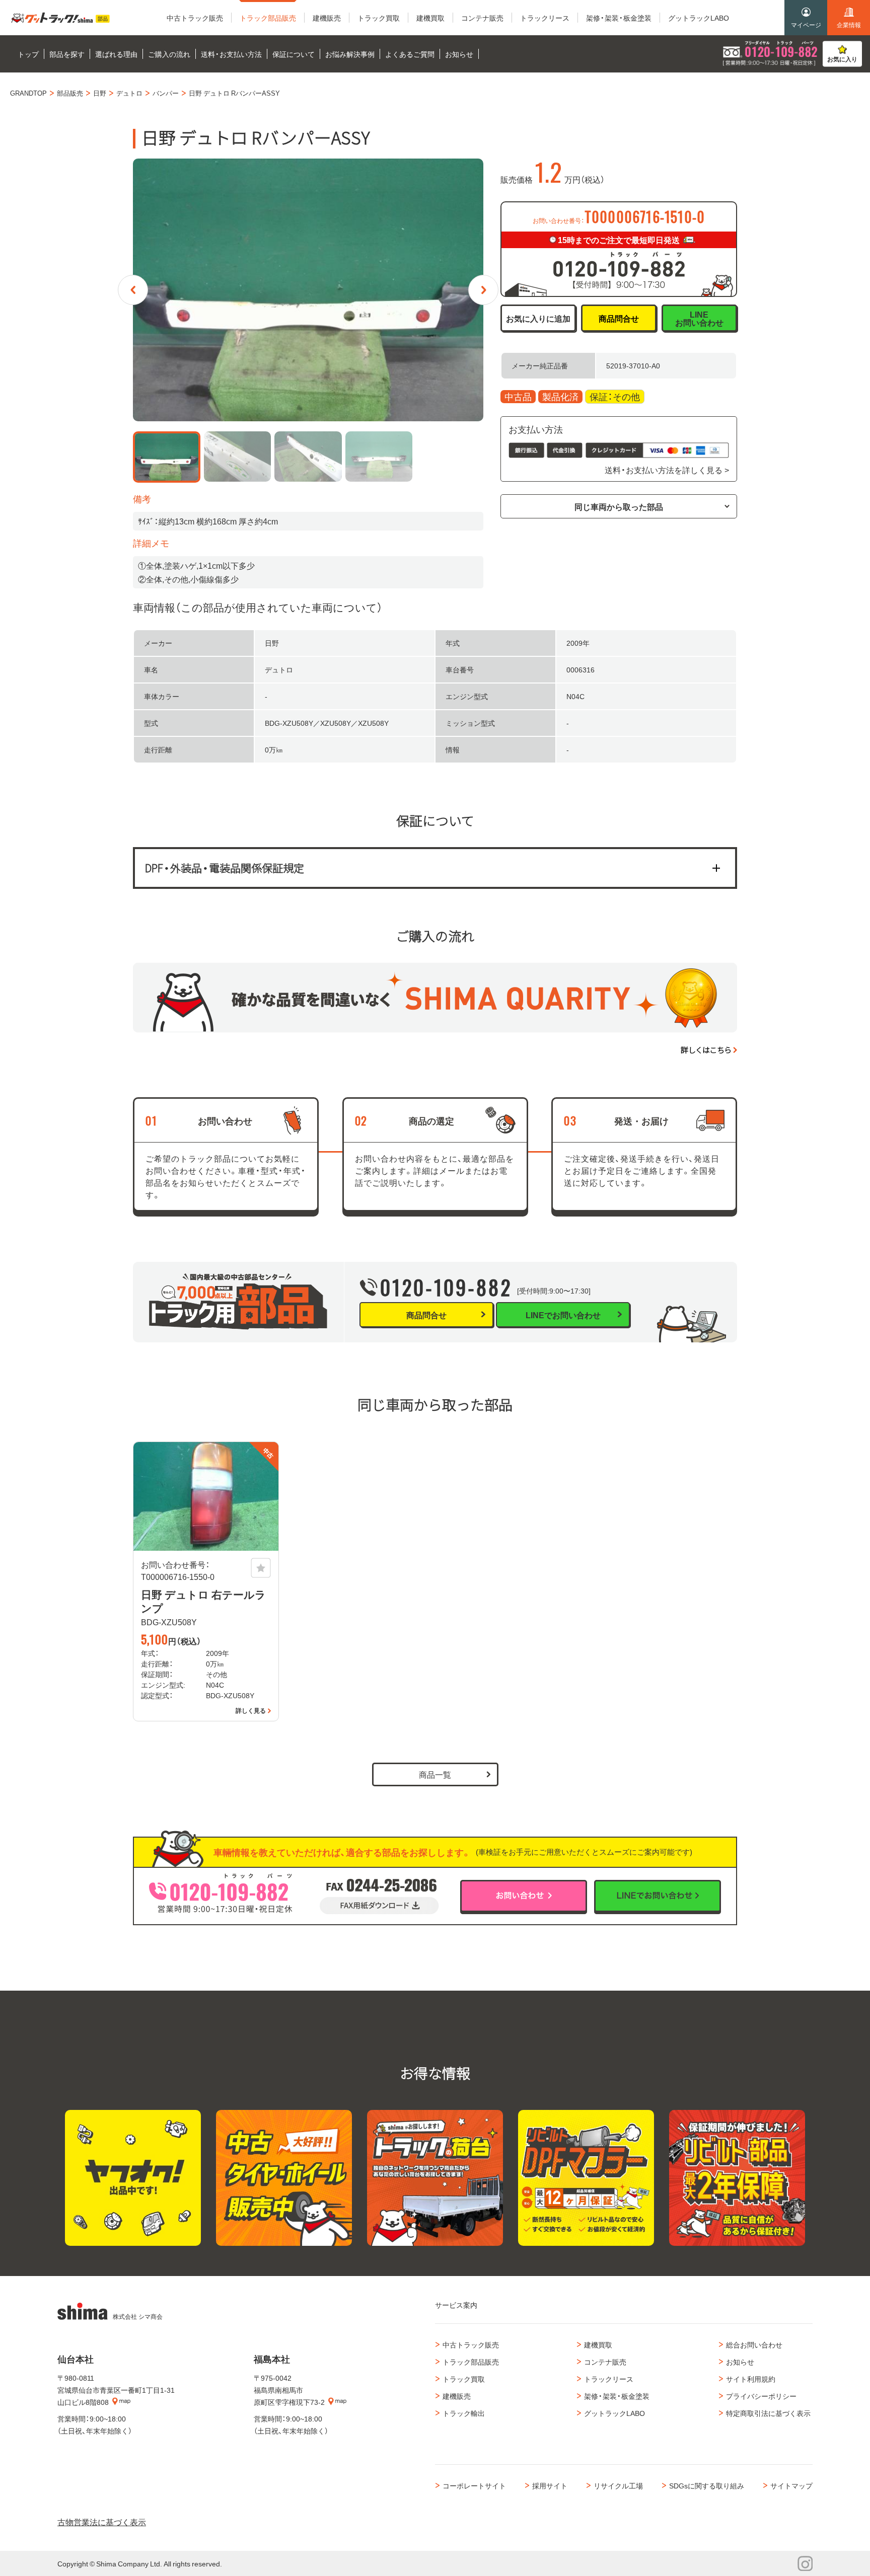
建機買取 (598, 2344)
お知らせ (740, 2362)
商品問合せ (619, 318)
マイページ (806, 25)
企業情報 (849, 25)
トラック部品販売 (471, 2362)
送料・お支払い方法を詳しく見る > (667, 470)
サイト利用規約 (751, 2379)
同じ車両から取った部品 (619, 506)
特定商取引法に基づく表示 (768, 2413)
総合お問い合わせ (754, 2344)
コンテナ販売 (605, 2362)
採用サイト (550, 2485)
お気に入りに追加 (538, 318)
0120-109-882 (446, 1287)
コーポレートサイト (474, 2485)
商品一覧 (435, 1774)
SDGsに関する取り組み (707, 2485)
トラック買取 (464, 2379)
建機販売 (457, 2396)
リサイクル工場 (618, 2485)
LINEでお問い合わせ (563, 1315)
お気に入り (842, 59)
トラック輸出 (464, 2413)
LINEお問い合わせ (699, 318)
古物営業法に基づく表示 (102, 2522)
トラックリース (609, 2379)
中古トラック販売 (471, 2344)
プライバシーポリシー (761, 2396)
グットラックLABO (614, 2413)
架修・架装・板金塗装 (617, 2396)
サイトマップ (791, 2485)
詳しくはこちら (706, 1050)
